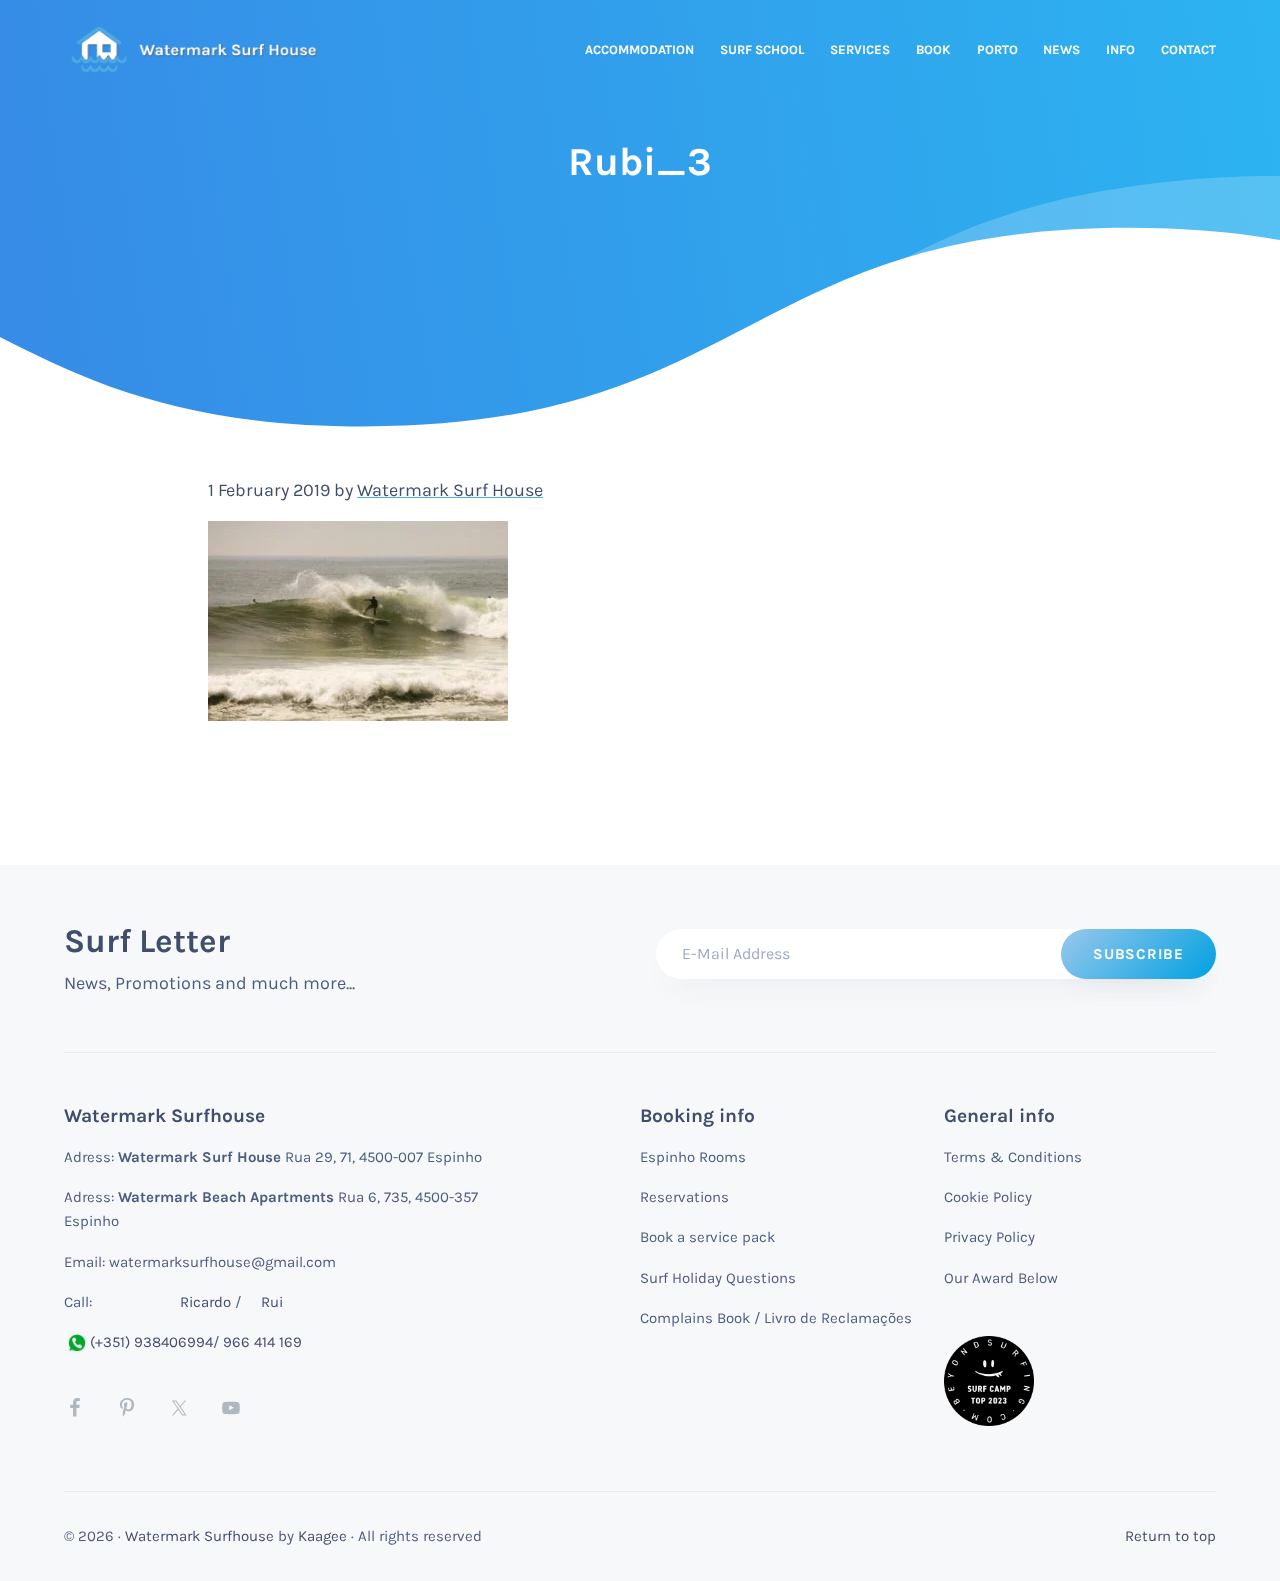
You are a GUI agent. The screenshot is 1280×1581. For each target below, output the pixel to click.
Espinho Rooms (693, 1157)
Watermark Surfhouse (199, 1536)
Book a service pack (707, 1237)
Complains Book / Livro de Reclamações (776, 1318)
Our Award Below (1001, 1278)
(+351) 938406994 (151, 1342)
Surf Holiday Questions (718, 1278)
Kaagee (322, 1536)
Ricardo (205, 1302)
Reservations (684, 1197)
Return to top (1170, 1536)
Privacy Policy (989, 1237)
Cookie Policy (988, 1197)
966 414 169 (262, 1342)
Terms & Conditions (1013, 1157)
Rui (272, 1302)
